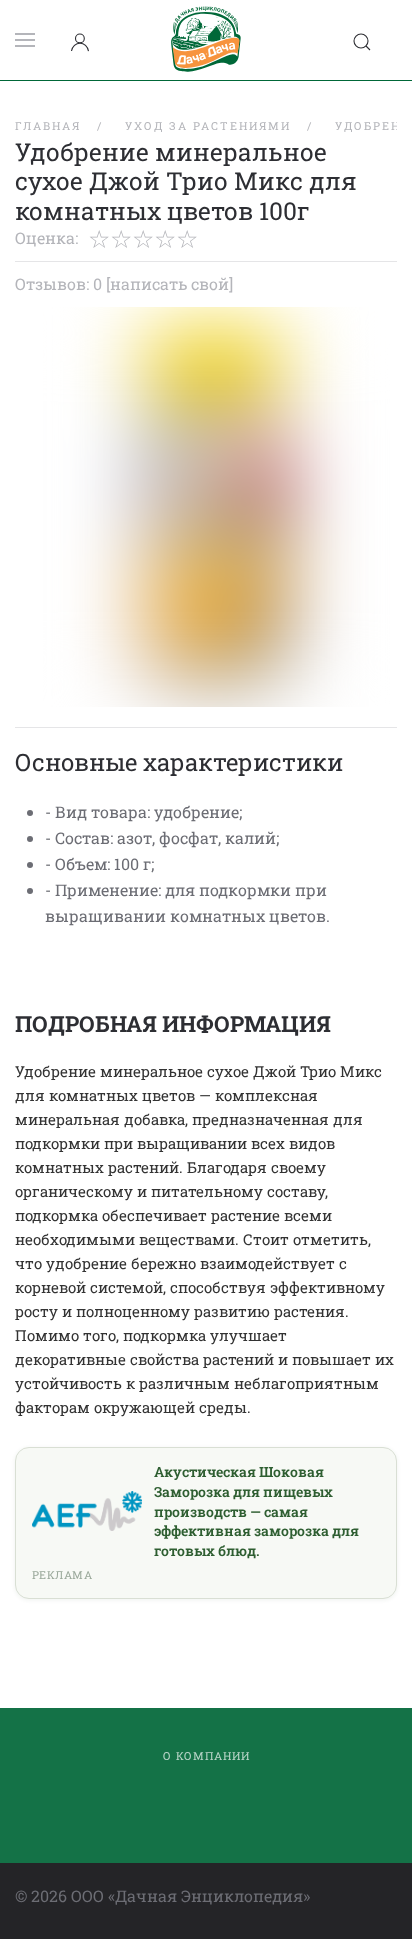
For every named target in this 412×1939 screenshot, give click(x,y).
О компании (206, 1755)
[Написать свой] (169, 283)
